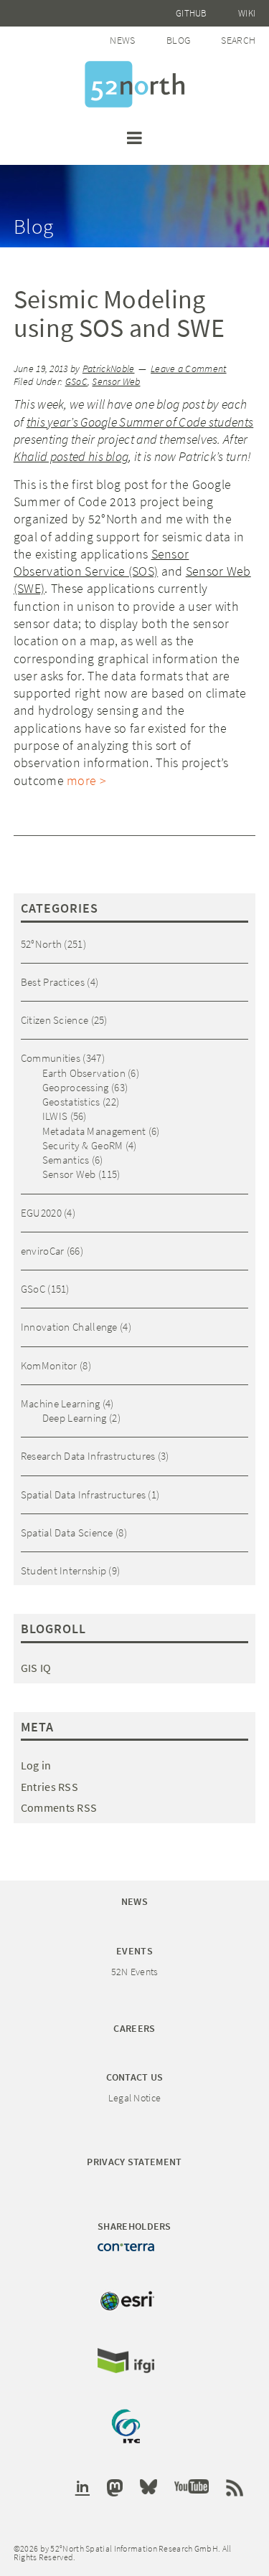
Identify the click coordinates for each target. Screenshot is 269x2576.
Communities (51, 1058)
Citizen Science (55, 1020)
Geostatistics (71, 1102)
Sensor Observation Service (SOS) (102, 562)
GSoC (76, 382)
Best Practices (53, 982)
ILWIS (55, 1116)
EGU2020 (41, 1213)
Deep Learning (75, 1418)
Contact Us (135, 2077)
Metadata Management (94, 1131)
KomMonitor (49, 1365)
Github (192, 13)
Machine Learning (61, 1403)
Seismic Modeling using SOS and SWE (119, 314)
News (122, 40)
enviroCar (43, 1251)
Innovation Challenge (69, 1327)
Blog (178, 40)
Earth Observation (84, 1073)
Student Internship (63, 1570)
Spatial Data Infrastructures (83, 1494)
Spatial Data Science (67, 1532)
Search (238, 40)
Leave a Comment (189, 369)
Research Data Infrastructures (88, 1456)
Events (134, 1951)
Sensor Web (116, 382)
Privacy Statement (134, 2162)
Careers (134, 2028)
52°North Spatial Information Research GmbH (134, 84)
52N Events (135, 1972)
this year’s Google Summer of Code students (140, 422)
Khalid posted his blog (71, 456)
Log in (36, 1765)
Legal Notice (135, 2098)
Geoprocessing (76, 1087)
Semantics (66, 1160)
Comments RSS (59, 1807)
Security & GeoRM (83, 1145)
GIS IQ (36, 1668)
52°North (41, 944)
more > (86, 780)
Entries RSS (49, 1787)
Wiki (247, 13)
